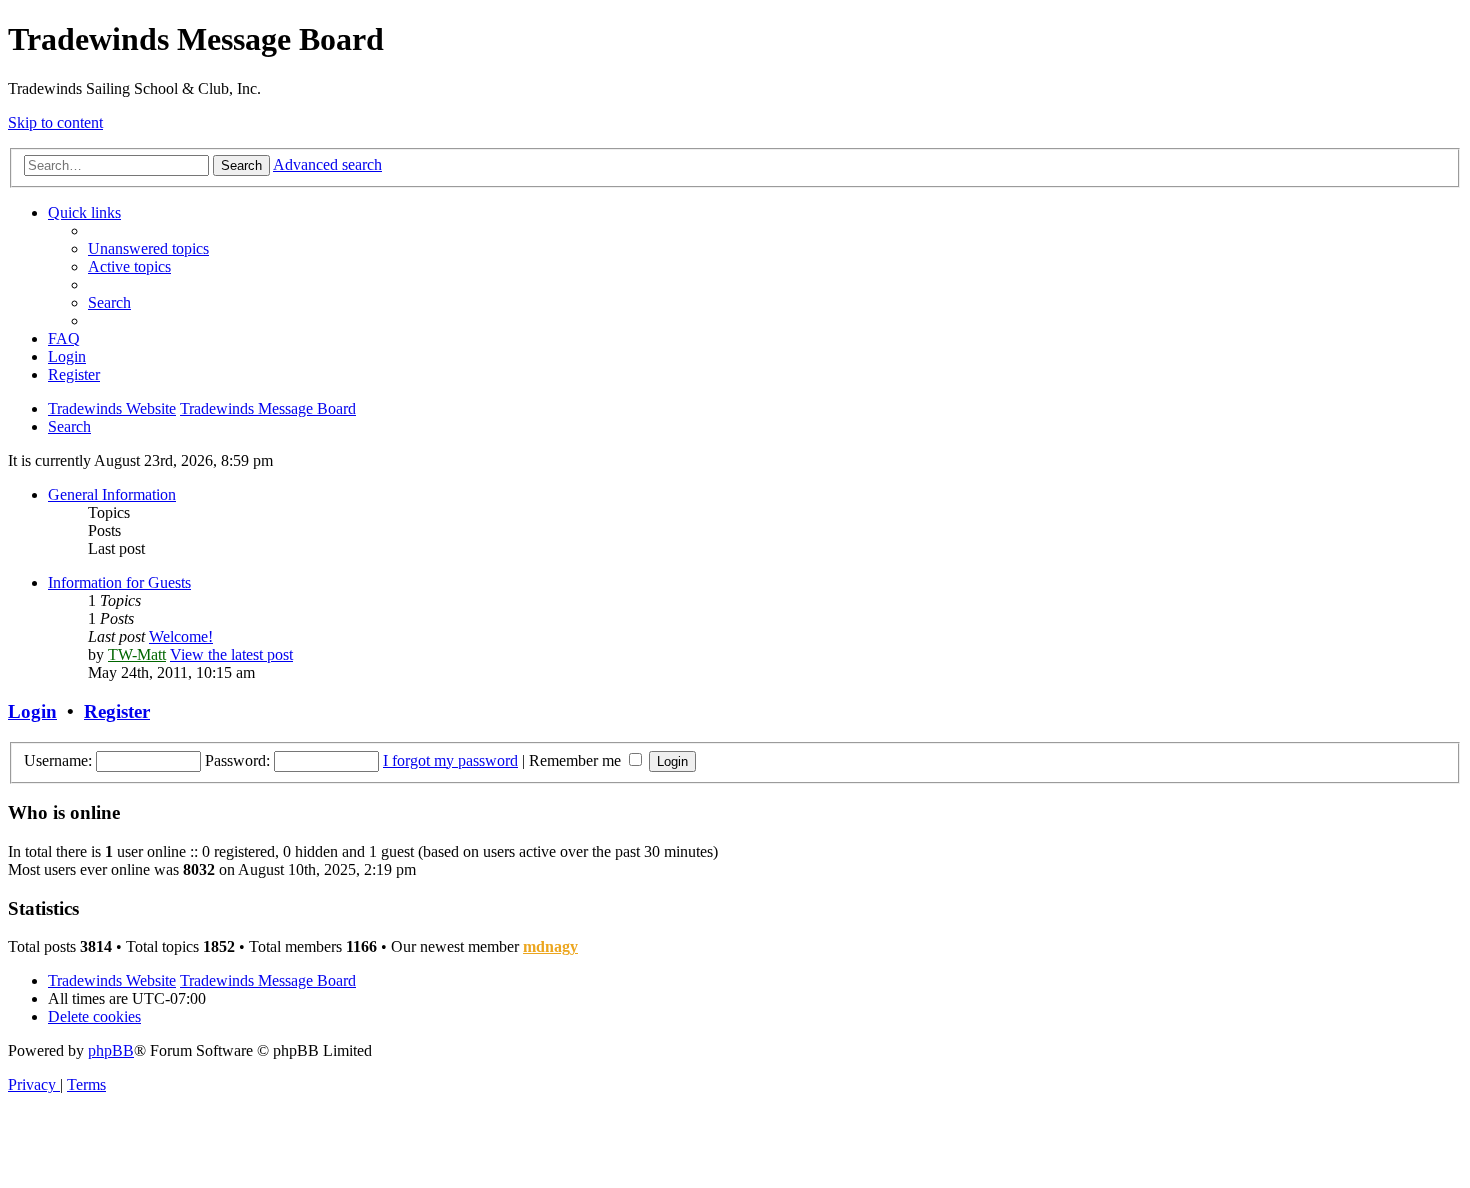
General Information (112, 494)
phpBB (111, 1050)
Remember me (577, 760)
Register (117, 711)
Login (32, 711)
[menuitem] (148, 248)
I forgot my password (450, 760)
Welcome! (181, 636)
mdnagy (550, 946)
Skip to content (55, 122)
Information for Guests (119, 582)
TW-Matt (137, 654)
